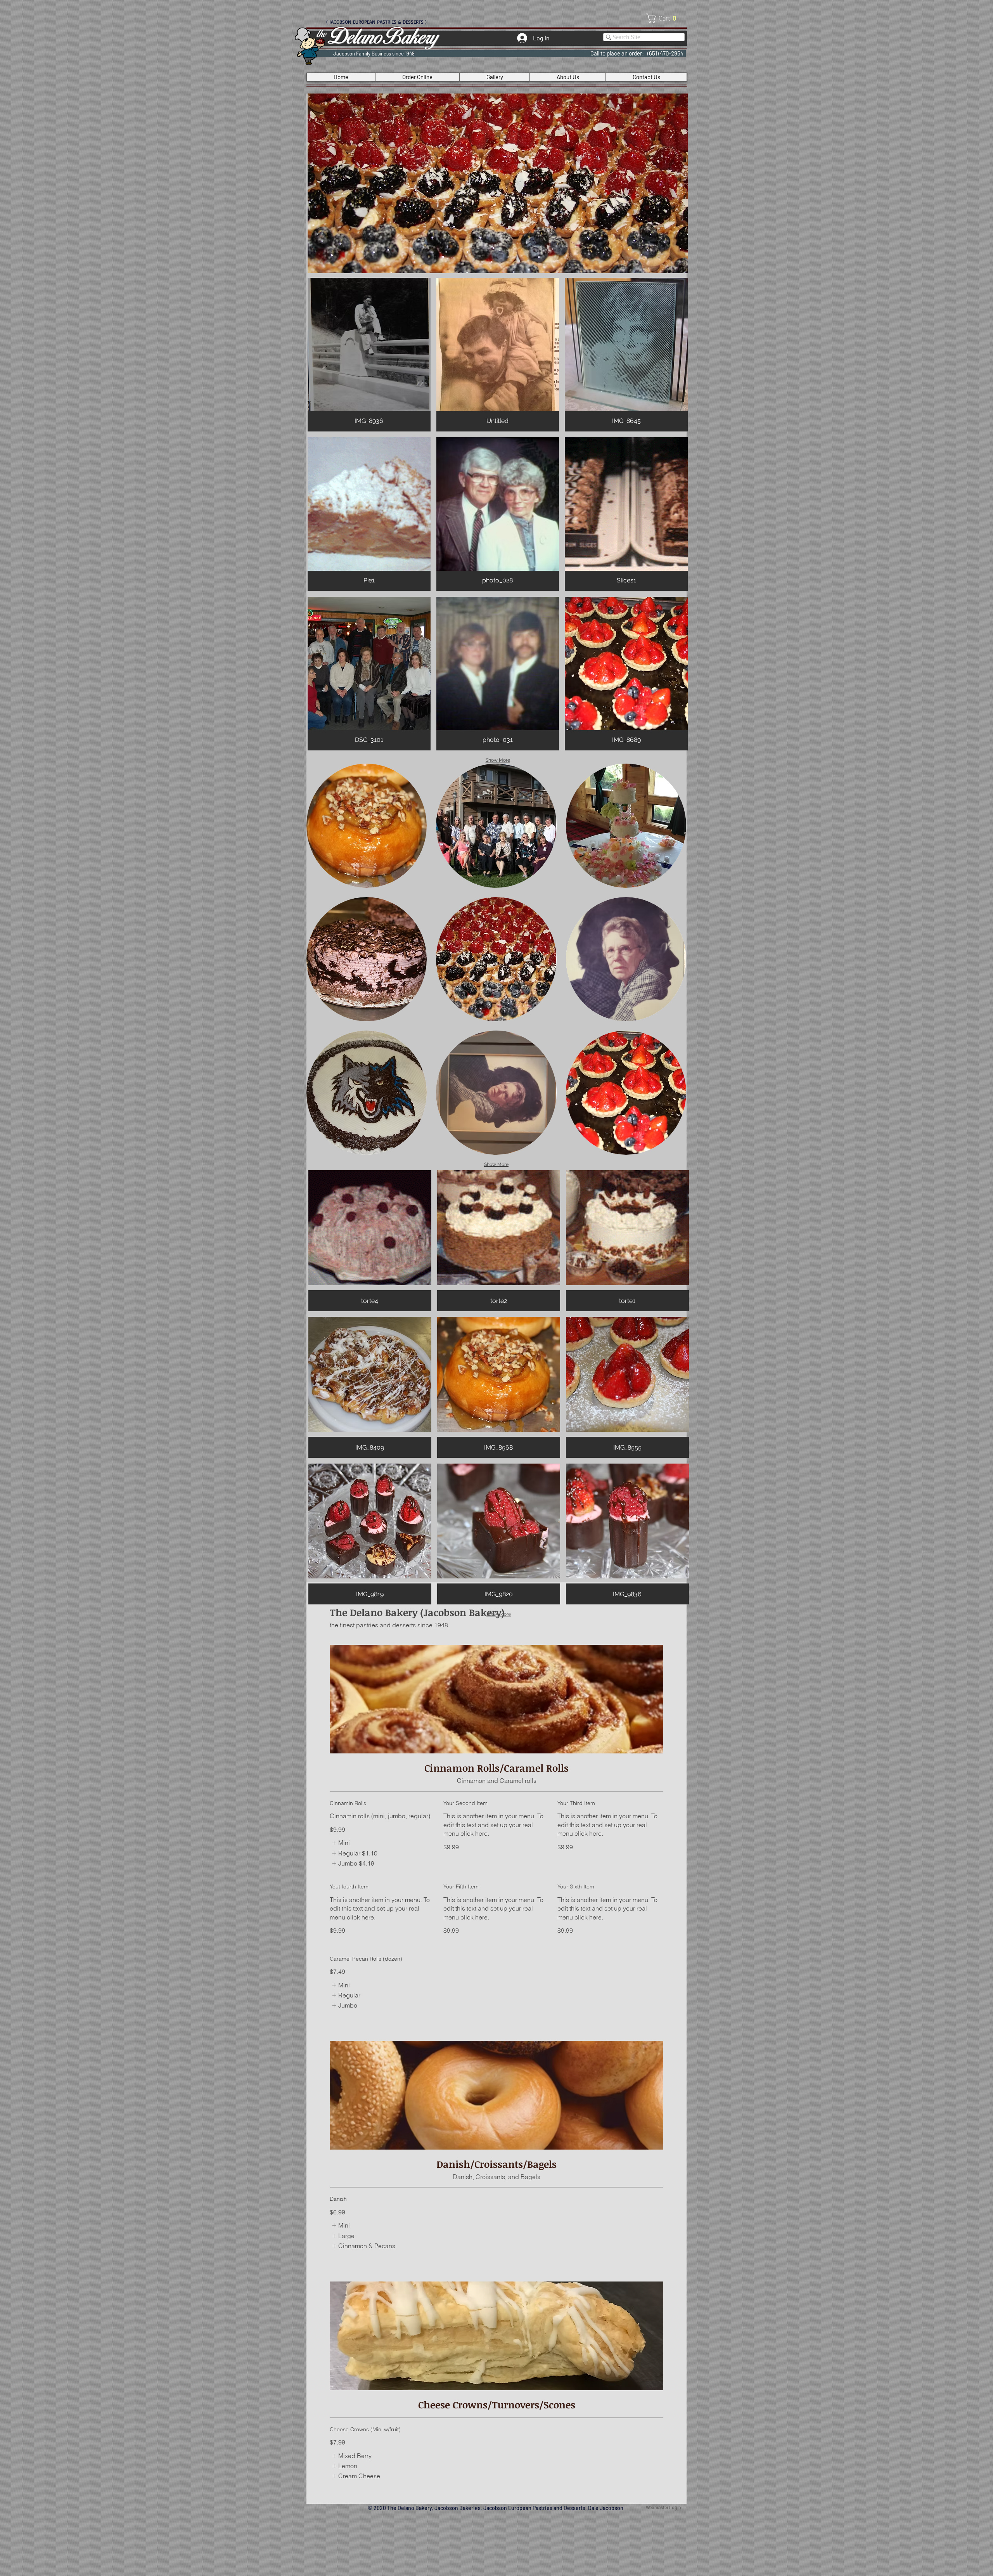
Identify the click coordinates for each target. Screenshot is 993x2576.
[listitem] (341, 1843)
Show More (498, 760)
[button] (664, 18)
